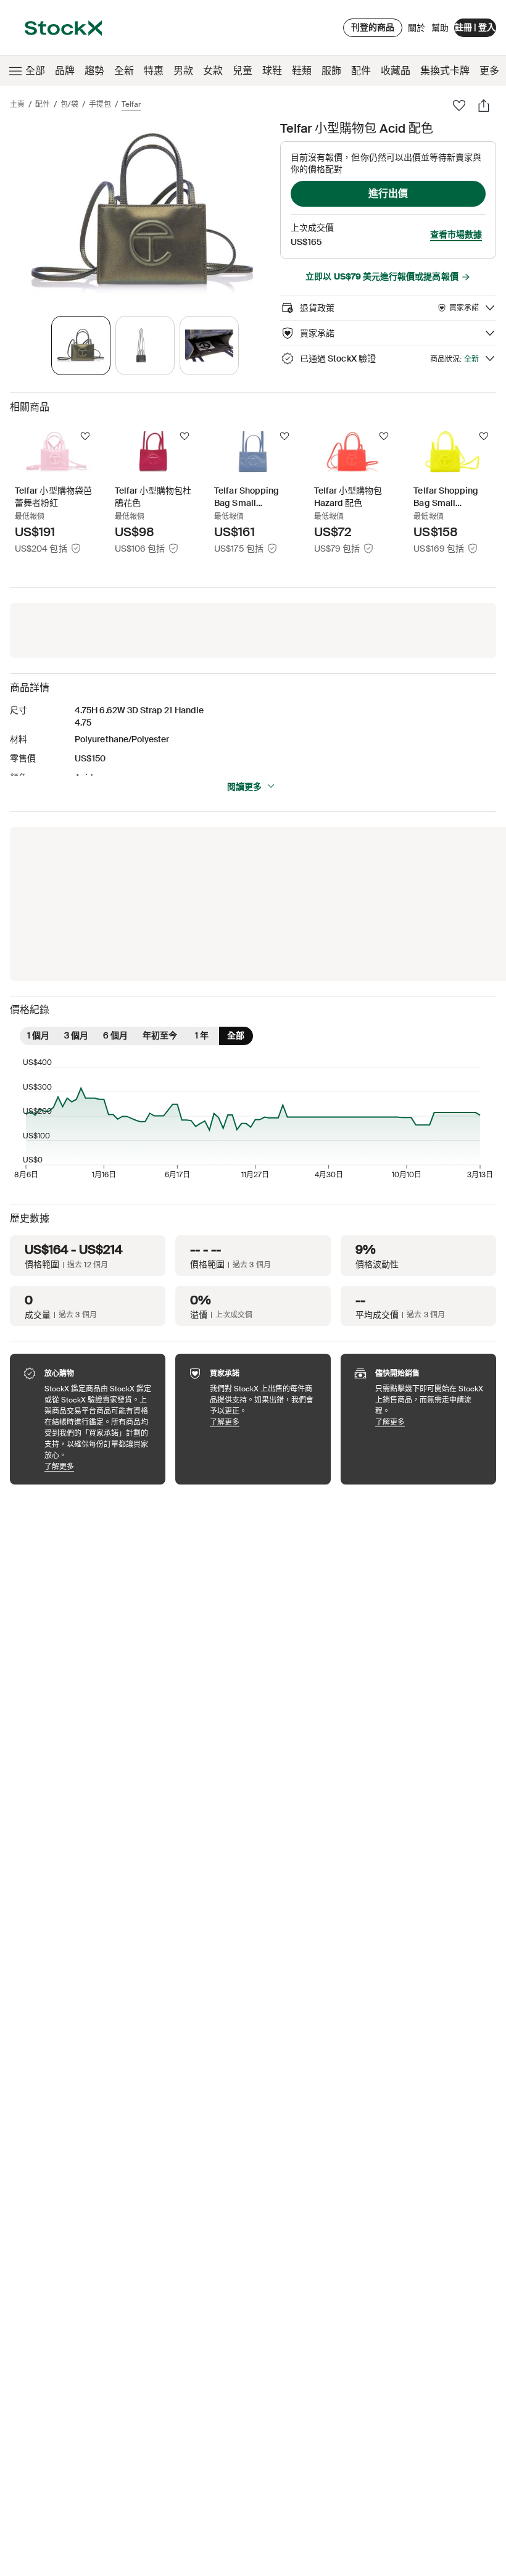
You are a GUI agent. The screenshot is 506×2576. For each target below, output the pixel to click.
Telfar (131, 104)
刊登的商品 (373, 27)
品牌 (65, 71)
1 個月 (38, 1035)
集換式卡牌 (445, 71)
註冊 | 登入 (475, 27)
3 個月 (76, 1035)
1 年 (202, 1035)
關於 (417, 31)
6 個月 (115, 1035)
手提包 (100, 104)
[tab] (81, 346)
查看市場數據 (456, 234)
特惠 (154, 71)
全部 (35, 71)
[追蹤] (85, 436)
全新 (124, 71)
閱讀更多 (244, 787)
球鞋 (272, 71)
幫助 (440, 28)
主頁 (17, 104)
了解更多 (99, 1466)
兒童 (243, 71)
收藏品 (396, 71)
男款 (183, 71)
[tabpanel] (143, 212)
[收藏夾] (459, 106)
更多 (489, 71)
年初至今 (160, 1035)
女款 (213, 71)
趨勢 (94, 71)
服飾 (331, 71)
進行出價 (388, 193)
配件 (361, 71)
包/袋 (69, 104)
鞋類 (302, 71)
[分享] (484, 106)
